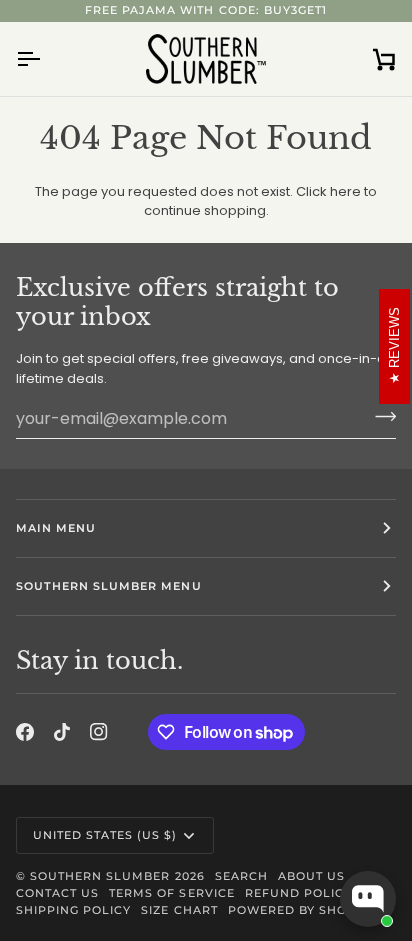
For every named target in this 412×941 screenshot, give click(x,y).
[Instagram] (99, 732)
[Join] (379, 416)
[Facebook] (25, 732)
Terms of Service (171, 893)
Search (241, 876)
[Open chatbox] (368, 899)
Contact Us (57, 893)
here (345, 191)
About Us (311, 876)
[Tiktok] (62, 732)
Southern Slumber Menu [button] (109, 586)
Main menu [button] (56, 528)
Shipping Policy (73, 910)
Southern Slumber (100, 876)
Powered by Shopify (302, 910)
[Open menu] (46, 59)
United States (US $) (105, 835)
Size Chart (179, 910)
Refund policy (298, 893)
